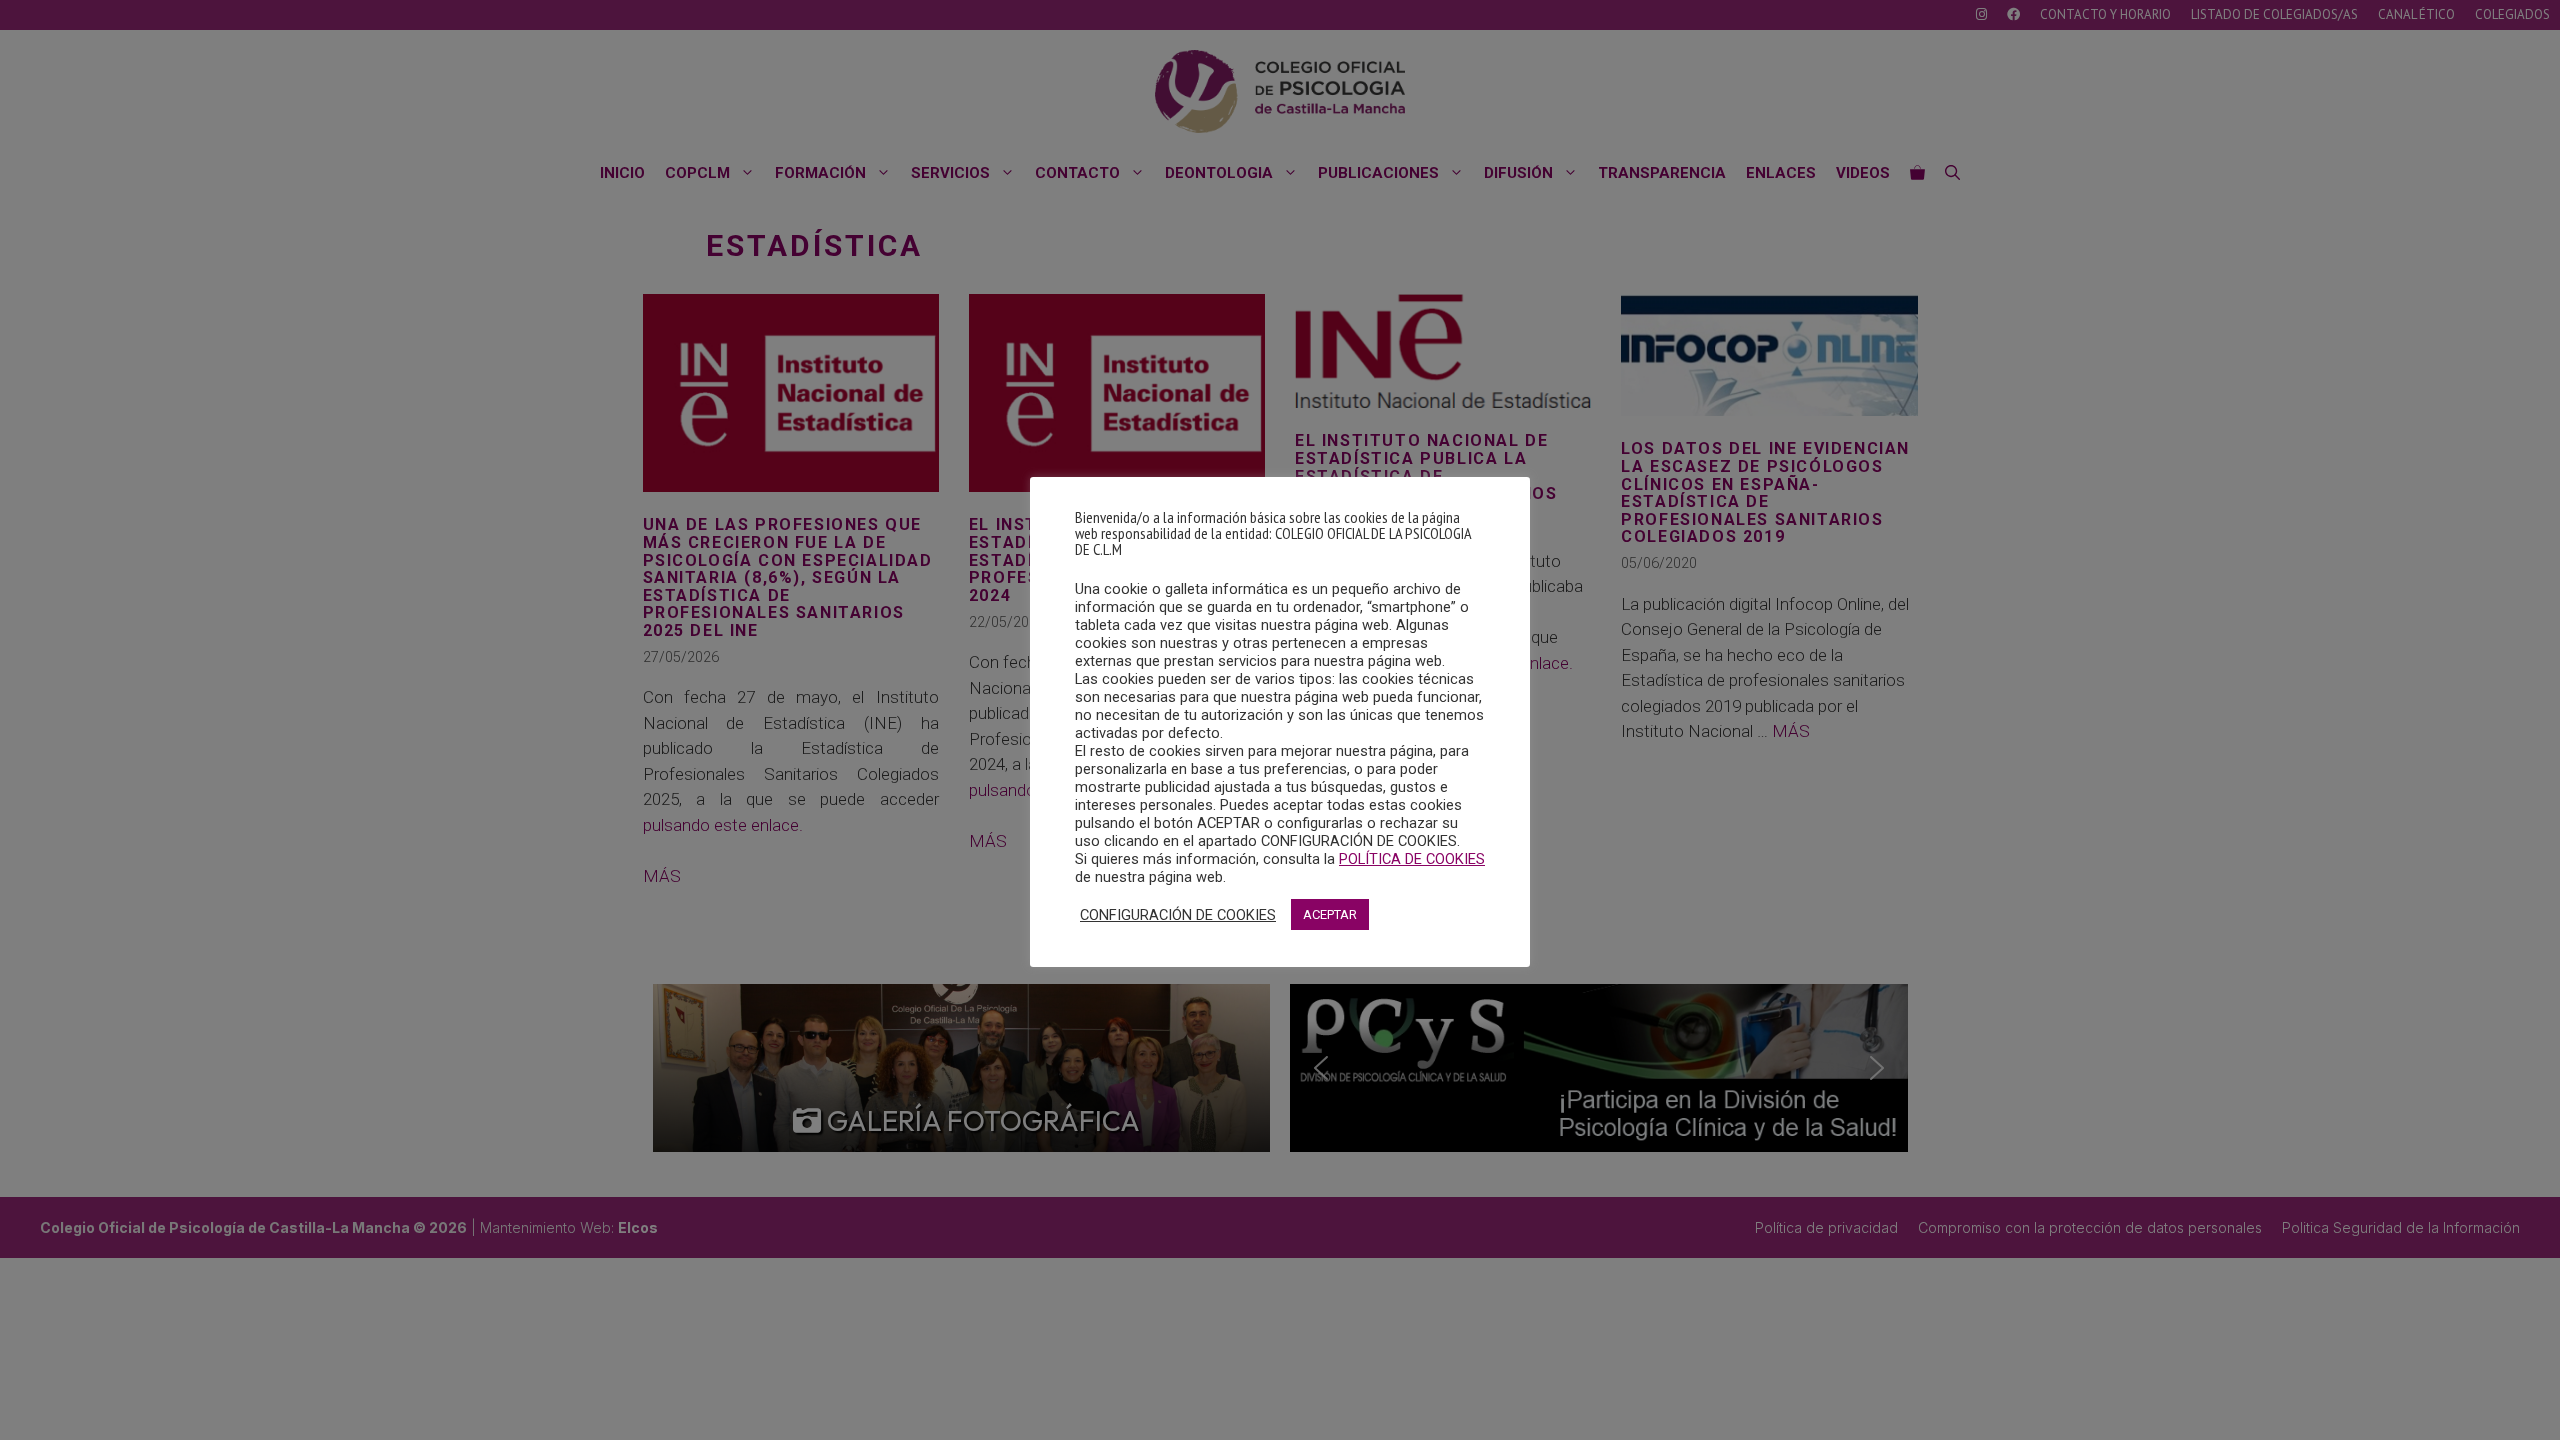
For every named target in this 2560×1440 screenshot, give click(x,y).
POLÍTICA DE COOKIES (1412, 859)
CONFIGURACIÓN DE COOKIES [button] (1178, 915)
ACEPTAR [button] (1330, 914)
